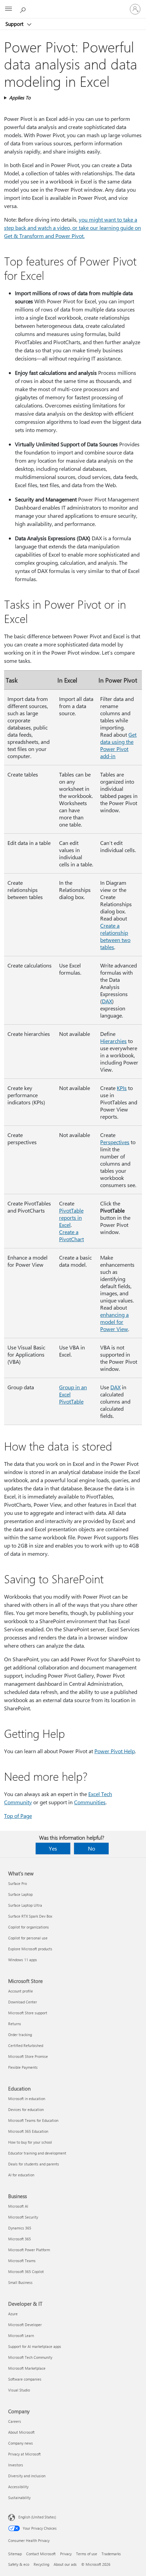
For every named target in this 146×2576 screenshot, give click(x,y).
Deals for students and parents (34, 2164)
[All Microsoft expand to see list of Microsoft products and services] (8, 9)
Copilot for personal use (28, 1938)
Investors (16, 2465)
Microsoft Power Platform (29, 2250)
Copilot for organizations (29, 1927)
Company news (21, 2443)
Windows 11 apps (23, 1960)
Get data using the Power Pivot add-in (118, 745)
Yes (53, 1848)
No (92, 1848)
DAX (107, 1001)
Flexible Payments (23, 2067)
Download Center (23, 2002)
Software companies (25, 2379)
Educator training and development (37, 2153)
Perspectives (115, 1142)
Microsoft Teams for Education (33, 2120)
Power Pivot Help (115, 1751)
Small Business (20, 2282)
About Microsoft (21, 2432)
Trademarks (111, 2554)
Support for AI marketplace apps (35, 2346)
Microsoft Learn (21, 2335)
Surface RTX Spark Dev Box (30, 1916)
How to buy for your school (30, 2142)
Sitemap (15, 2554)
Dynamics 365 (20, 2228)
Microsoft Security (23, 2217)
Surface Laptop (20, 1894)
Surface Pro (17, 1883)
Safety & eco (19, 2564)
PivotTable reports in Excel (71, 1218)
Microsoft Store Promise (28, 2056)
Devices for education (26, 2109)
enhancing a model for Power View (114, 1322)
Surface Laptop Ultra (25, 1905)
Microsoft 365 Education (28, 2131)
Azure (13, 2314)
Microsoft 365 (20, 2239)
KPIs (122, 1088)
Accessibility (18, 2487)
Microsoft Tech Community (30, 2357)
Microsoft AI (18, 2206)
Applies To (20, 98)
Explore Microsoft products (30, 1949)
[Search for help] (24, 9)
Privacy (66, 2554)
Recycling (41, 2564)
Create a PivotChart (71, 1235)
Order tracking (20, 2035)
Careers (15, 2421)
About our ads (65, 2564)
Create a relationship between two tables (115, 936)
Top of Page (18, 1816)
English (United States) (37, 2517)
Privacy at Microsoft (24, 2454)
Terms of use (87, 2554)
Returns (15, 2024)
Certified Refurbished (26, 2045)
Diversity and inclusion (27, 2476)
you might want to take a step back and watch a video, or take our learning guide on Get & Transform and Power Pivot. (72, 228)
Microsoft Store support (28, 2013)
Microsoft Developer (25, 2325)
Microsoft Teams (22, 2261)
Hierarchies (113, 1041)
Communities (90, 1802)
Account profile (21, 1991)
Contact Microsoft (41, 2554)
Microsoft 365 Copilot (26, 2271)
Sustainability (19, 2498)
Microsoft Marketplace (27, 2368)
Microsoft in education (27, 2099)
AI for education (21, 2175)
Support (15, 24)
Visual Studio (19, 2390)
